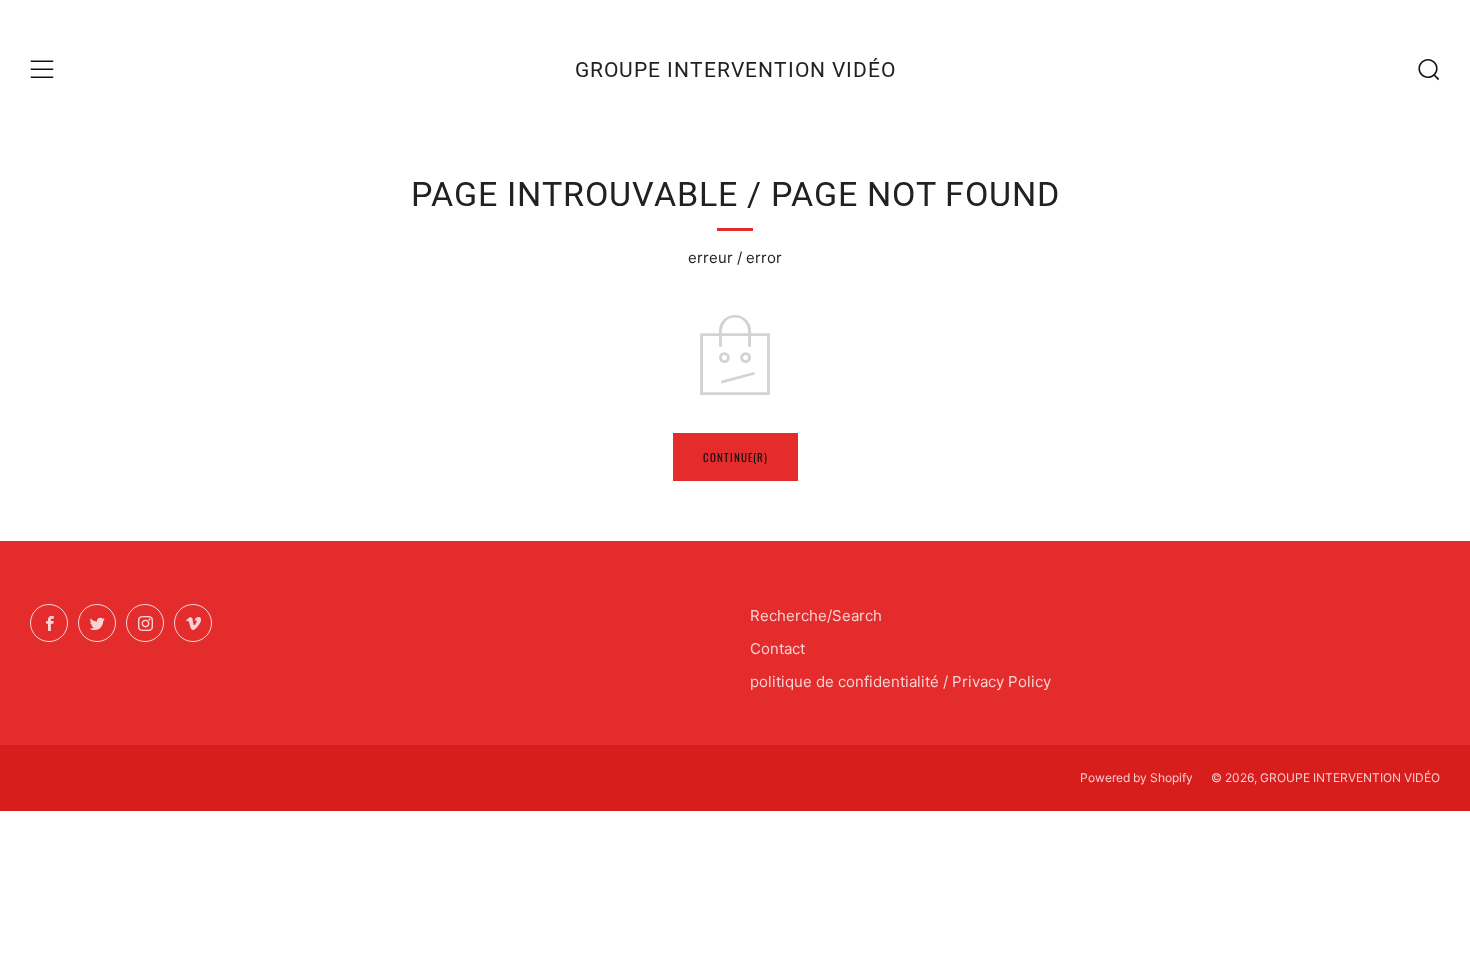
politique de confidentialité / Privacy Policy (900, 681)
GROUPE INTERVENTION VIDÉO (735, 70)
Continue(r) (735, 457)
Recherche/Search (816, 615)
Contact (777, 648)
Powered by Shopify (1136, 777)
